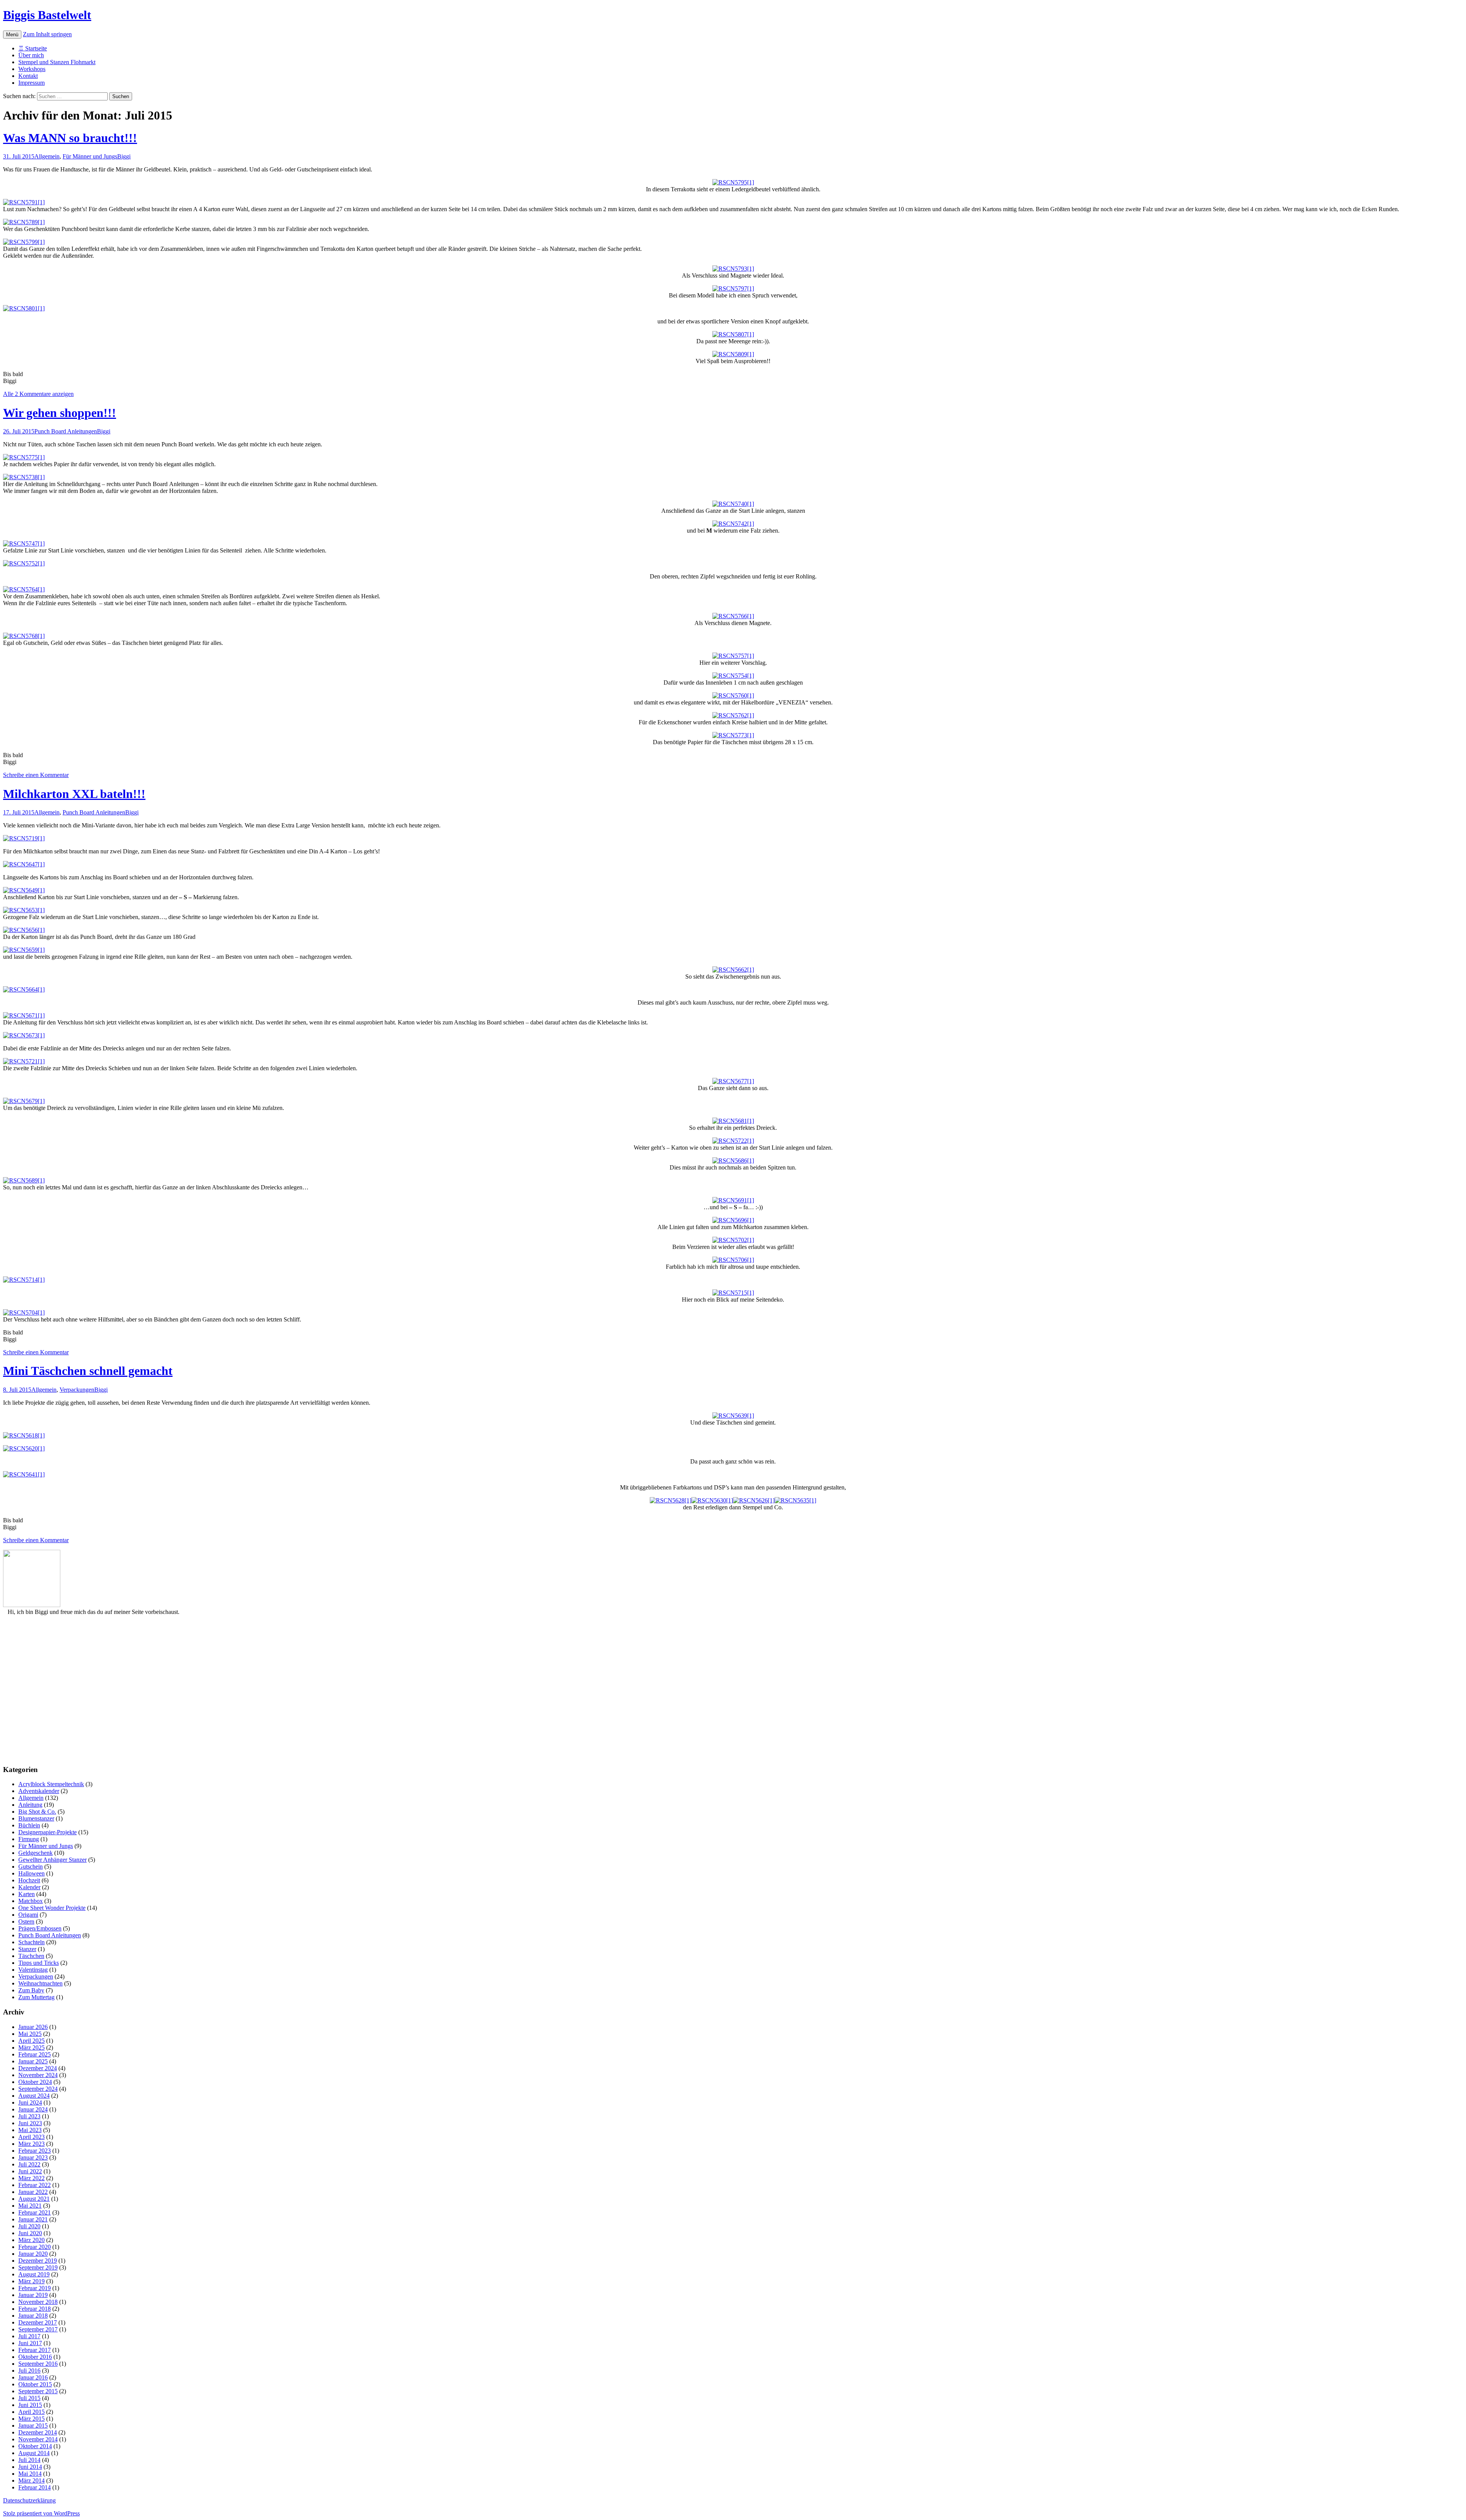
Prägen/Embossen (40, 1928)
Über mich (31, 55)
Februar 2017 (35, 2350)
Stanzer (27, 1949)
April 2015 (31, 2412)
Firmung (29, 1839)
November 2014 (38, 2439)
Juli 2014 (29, 2460)
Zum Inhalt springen (47, 34)
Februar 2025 (35, 2054)
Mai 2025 (30, 2034)
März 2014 (31, 2480)
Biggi (124, 156)
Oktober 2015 (35, 2384)
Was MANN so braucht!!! (70, 138)
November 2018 (38, 2302)
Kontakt (28, 76)
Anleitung (30, 1805)
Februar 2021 (35, 2212)
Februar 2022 (35, 2185)
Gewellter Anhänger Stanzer (52, 1860)
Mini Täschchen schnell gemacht (88, 1371)
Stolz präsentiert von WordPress (41, 2513)
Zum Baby (31, 1990)
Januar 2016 (33, 2377)
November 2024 (38, 2075)
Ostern (26, 1921)
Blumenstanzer (36, 1818)
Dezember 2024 (38, 2068)
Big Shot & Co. (37, 1812)
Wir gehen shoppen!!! (60, 413)
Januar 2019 (33, 2295)
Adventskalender (39, 1791)
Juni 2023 (30, 2123)
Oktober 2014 (35, 2446)
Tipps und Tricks (39, 1963)
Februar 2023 (35, 2151)
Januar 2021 (33, 2219)
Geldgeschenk (36, 1853)
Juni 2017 (30, 2343)
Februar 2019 (35, 2288)
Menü (12, 35)
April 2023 (31, 2137)
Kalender (29, 1887)
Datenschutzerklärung (29, 2500)
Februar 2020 (35, 2247)
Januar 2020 (33, 2254)
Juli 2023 (29, 2116)
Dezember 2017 (38, 2322)
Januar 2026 (33, 2027)
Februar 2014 (35, 2487)
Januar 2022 (33, 2192)
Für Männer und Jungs (90, 156)
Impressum (31, 83)
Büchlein (29, 1825)
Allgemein (47, 156)
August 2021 (34, 2199)
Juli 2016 (29, 2371)
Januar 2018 (33, 2316)
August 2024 (34, 2096)
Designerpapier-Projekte (48, 1832)
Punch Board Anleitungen (66, 431)
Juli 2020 (29, 2226)
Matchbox (31, 1901)
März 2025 (31, 2047)
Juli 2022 (29, 2164)
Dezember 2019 (38, 2261)
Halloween (31, 1873)
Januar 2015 (33, 2425)
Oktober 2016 (35, 2357)
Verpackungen (77, 1390)
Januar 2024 (33, 2109)
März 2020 (31, 2240)
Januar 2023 (33, 2157)
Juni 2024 (30, 2102)
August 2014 (34, 2453)
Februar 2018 (35, 2309)
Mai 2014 (30, 2474)
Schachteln (31, 1942)
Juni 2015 (30, 2405)
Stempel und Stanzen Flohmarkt (57, 62)
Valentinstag (33, 1970)
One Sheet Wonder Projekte (52, 1908)
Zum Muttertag (36, 1997)
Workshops (32, 69)
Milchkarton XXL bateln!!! (74, 794)
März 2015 (31, 2419)
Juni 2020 (30, 2233)
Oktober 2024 (35, 2082)
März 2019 (31, 2281)
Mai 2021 (30, 2206)
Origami (28, 1915)
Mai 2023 (30, 2130)
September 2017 (38, 2329)
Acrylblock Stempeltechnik (51, 1784)
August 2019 (34, 2274)
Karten (27, 1894)
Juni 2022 (30, 2171)
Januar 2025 (33, 2061)
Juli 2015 (29, 2398)
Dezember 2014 (38, 2432)
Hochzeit (29, 1880)
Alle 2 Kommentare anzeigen (38, 394)
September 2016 (38, 2364)
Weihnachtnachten (40, 1983)
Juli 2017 (29, 2336)
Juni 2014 (30, 2467)
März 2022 (31, 2178)
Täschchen (31, 1956)
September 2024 (38, 2089)
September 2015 (38, 2391)
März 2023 (31, 2144)
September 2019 (38, 2267)
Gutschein (31, 1867)
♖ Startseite (33, 48)
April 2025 (31, 2041)
